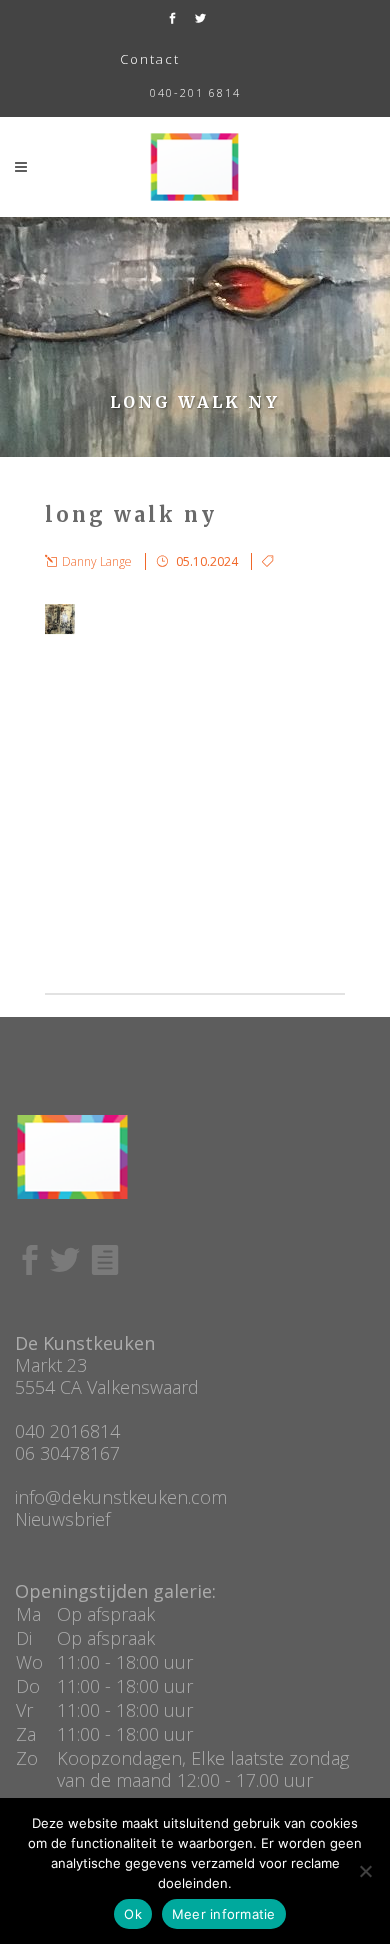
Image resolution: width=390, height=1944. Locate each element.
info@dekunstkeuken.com (121, 1497)
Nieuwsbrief (62, 1519)
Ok (133, 1914)
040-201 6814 (195, 92)
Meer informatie (224, 1914)
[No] (365, 1871)
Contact (150, 59)
